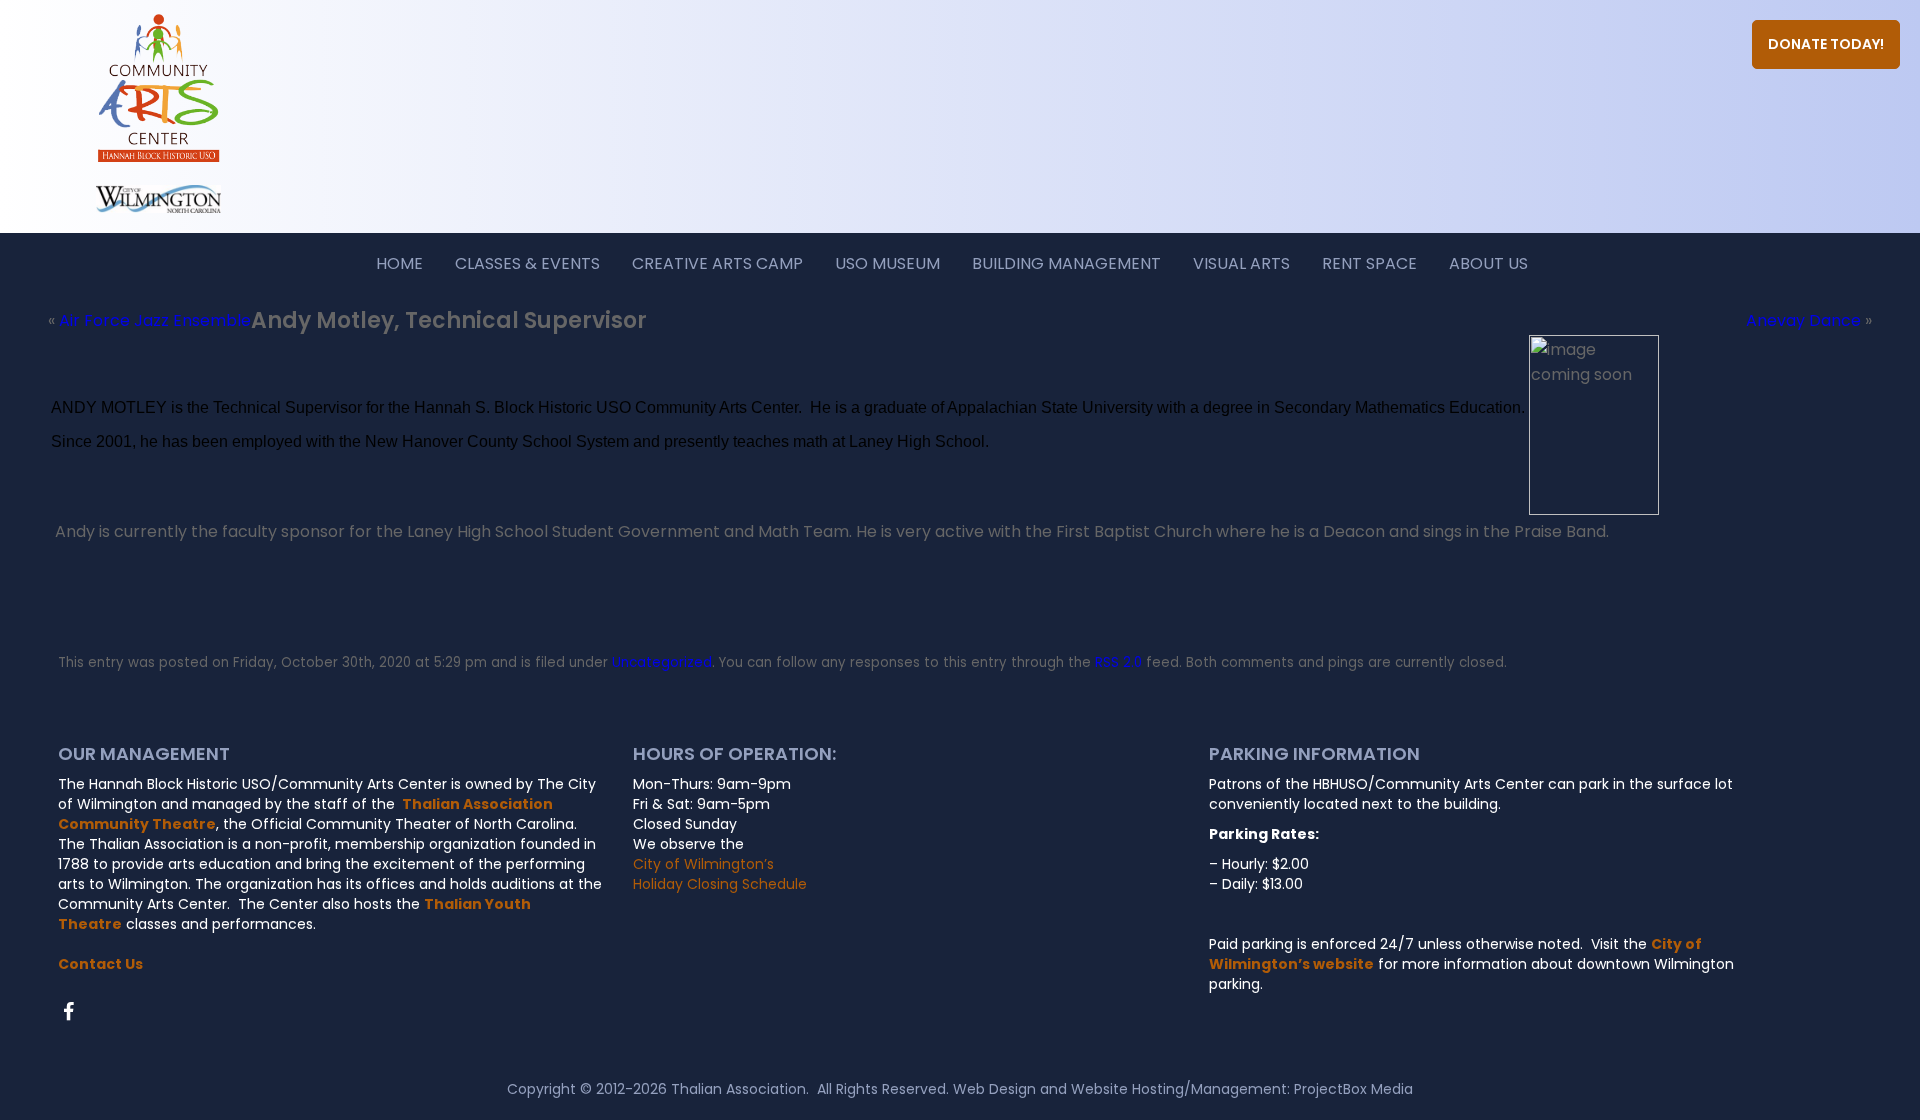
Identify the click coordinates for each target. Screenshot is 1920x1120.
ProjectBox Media (1353, 1089)
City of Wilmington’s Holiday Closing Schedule (720, 874)
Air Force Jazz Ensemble (155, 320)
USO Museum (887, 263)
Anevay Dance (1803, 320)
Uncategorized (662, 662)
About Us (1488, 263)
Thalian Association (738, 1089)
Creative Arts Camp (717, 263)
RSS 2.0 (1118, 662)
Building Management (1066, 263)
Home (399, 263)
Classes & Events (527, 263)
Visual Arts (1241, 263)
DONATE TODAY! (1826, 44)
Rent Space (1369, 263)
